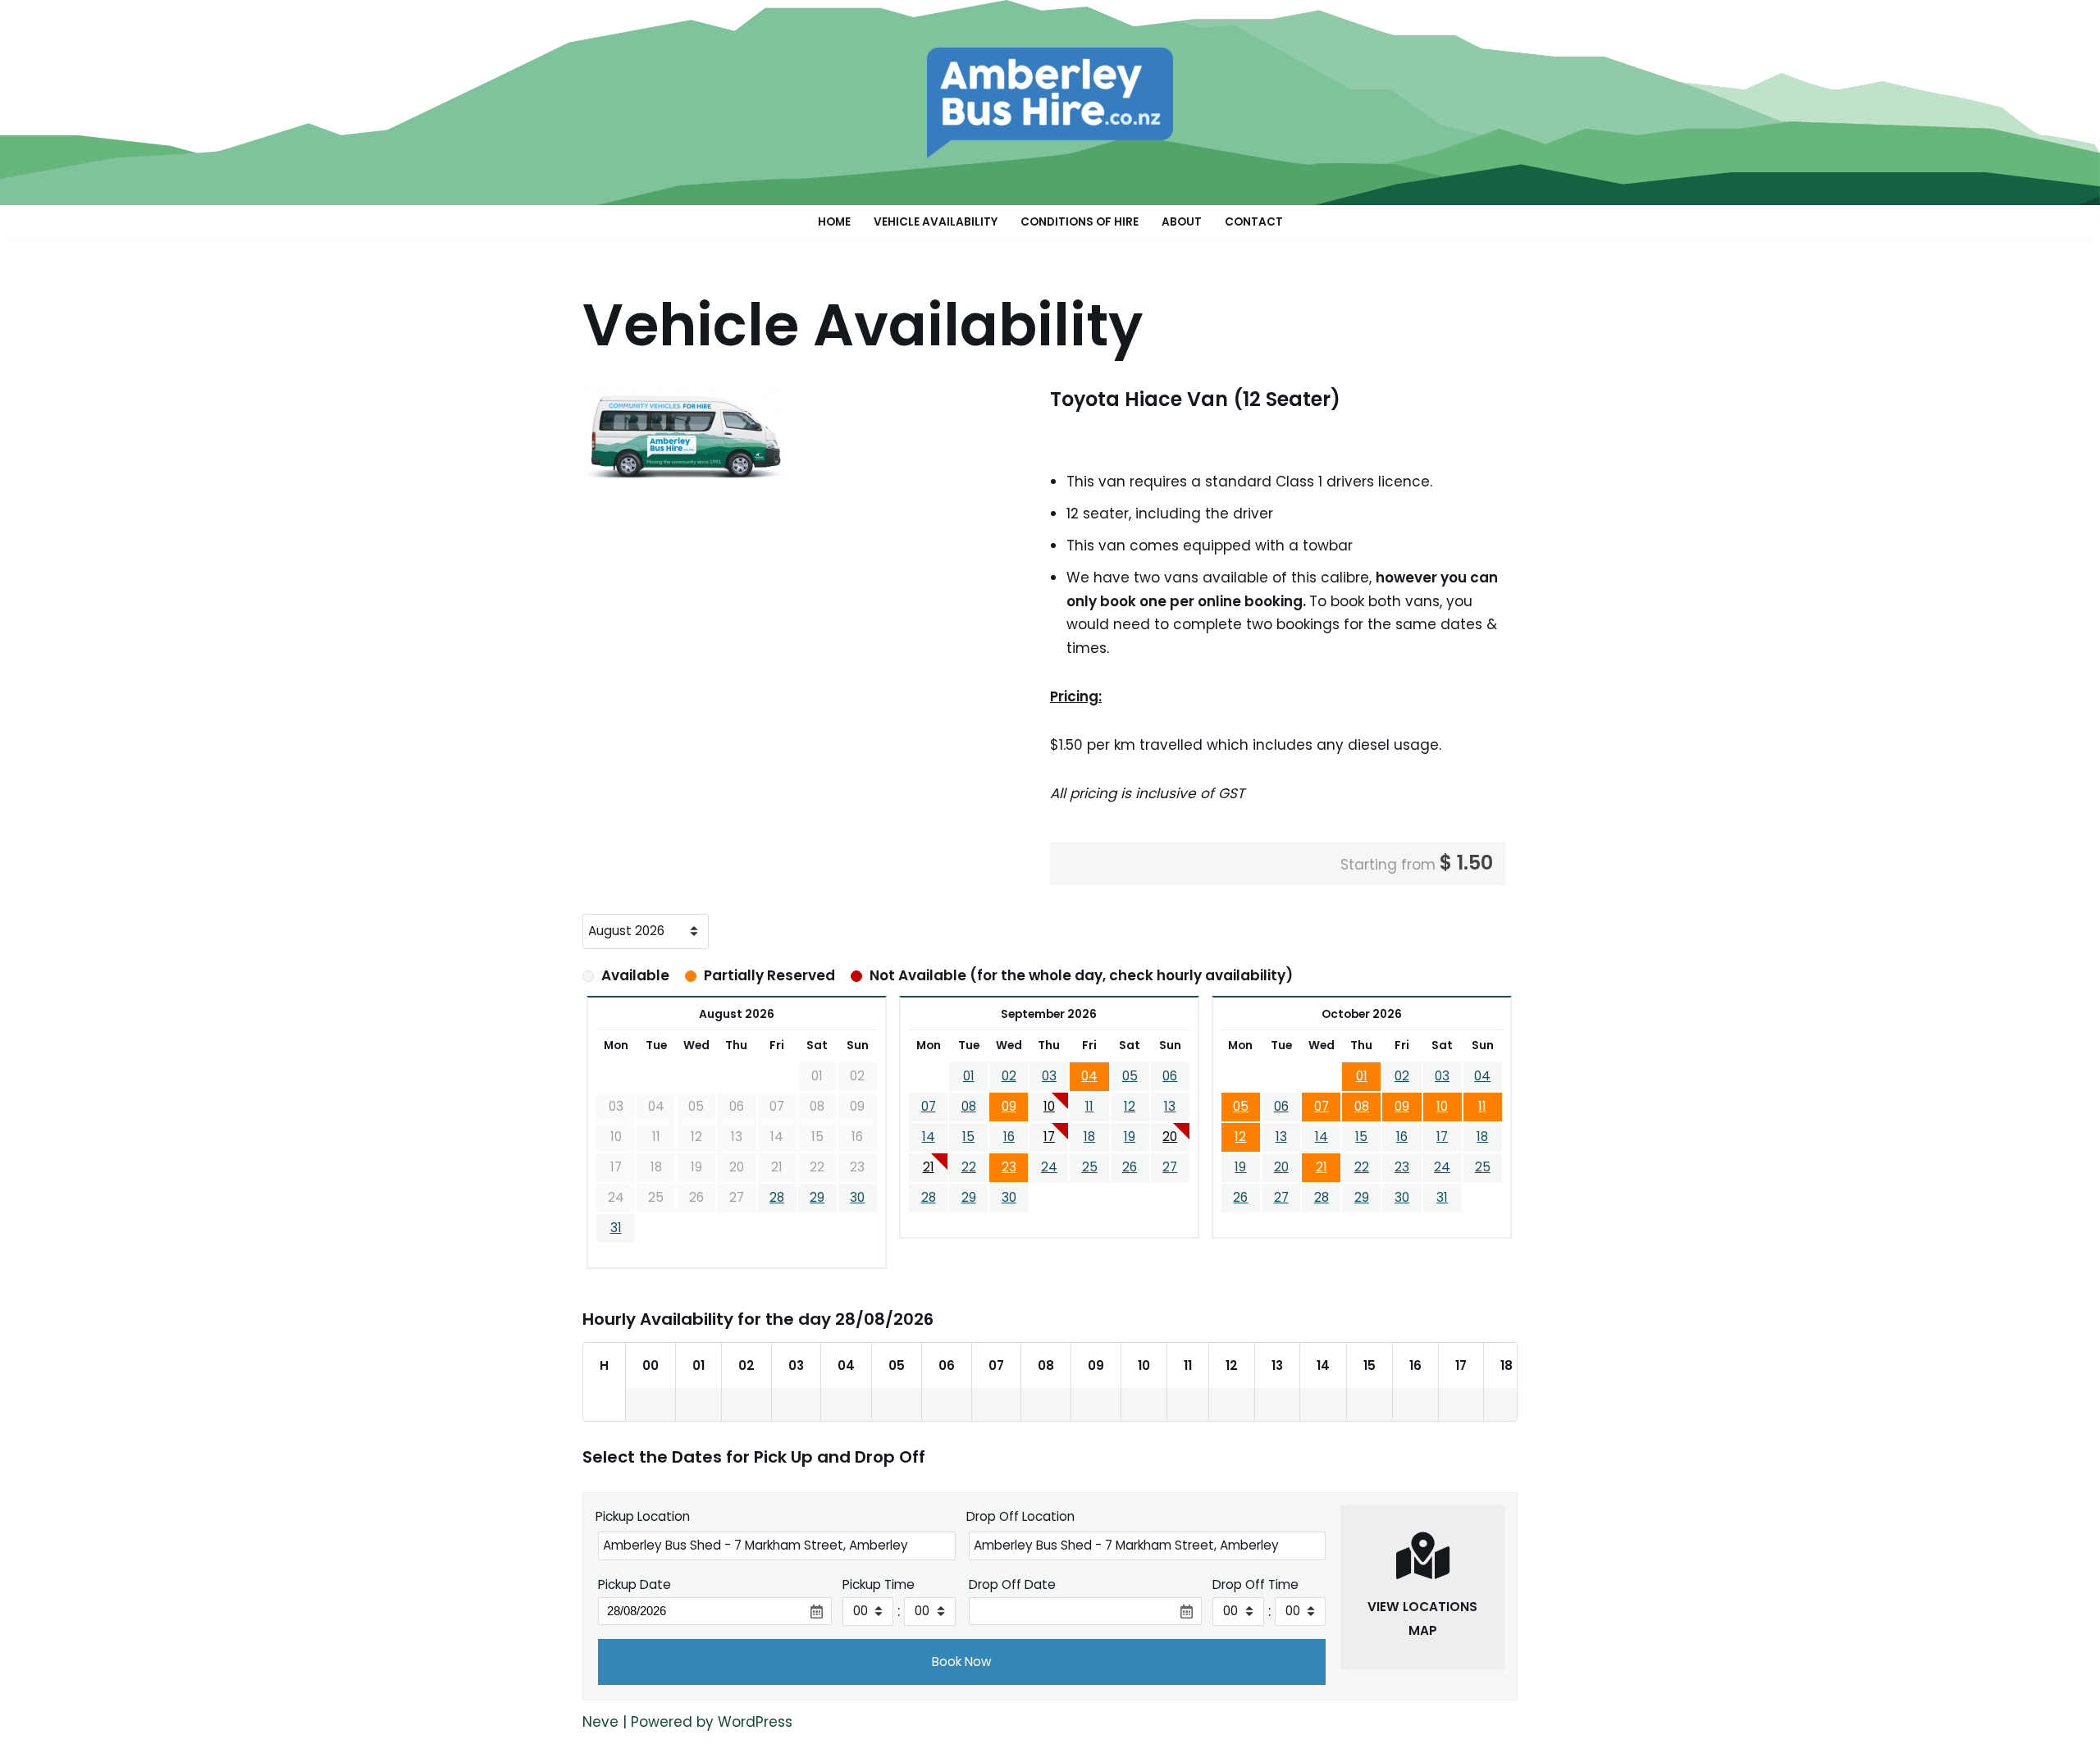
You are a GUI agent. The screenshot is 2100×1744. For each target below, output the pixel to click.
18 (1089, 1137)
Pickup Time (879, 1584)
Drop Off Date (1012, 1584)
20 (1170, 1137)
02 (1009, 1076)
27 (1170, 1167)
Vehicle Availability (936, 222)
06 (1170, 1076)
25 (1090, 1167)
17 (1049, 1137)
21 (929, 1167)
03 (1049, 1076)
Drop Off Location (1020, 1516)
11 (1089, 1106)
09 (1009, 1106)
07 (929, 1106)
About (1182, 222)
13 (1170, 1106)
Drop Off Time (1255, 1584)
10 (1049, 1106)
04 (1089, 1076)
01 (969, 1076)
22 (969, 1167)
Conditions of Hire (1080, 222)
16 (1009, 1137)
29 (817, 1197)
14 (929, 1137)
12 (1130, 1106)
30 (857, 1197)
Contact (1254, 222)
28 (777, 1197)
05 (1130, 1076)
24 (1049, 1167)
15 (968, 1137)
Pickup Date (635, 1584)
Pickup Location (643, 1516)
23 (1009, 1167)
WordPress (755, 1722)
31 (616, 1228)
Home (834, 222)
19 (1130, 1137)
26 (1130, 1167)
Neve (600, 1722)
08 (969, 1106)
